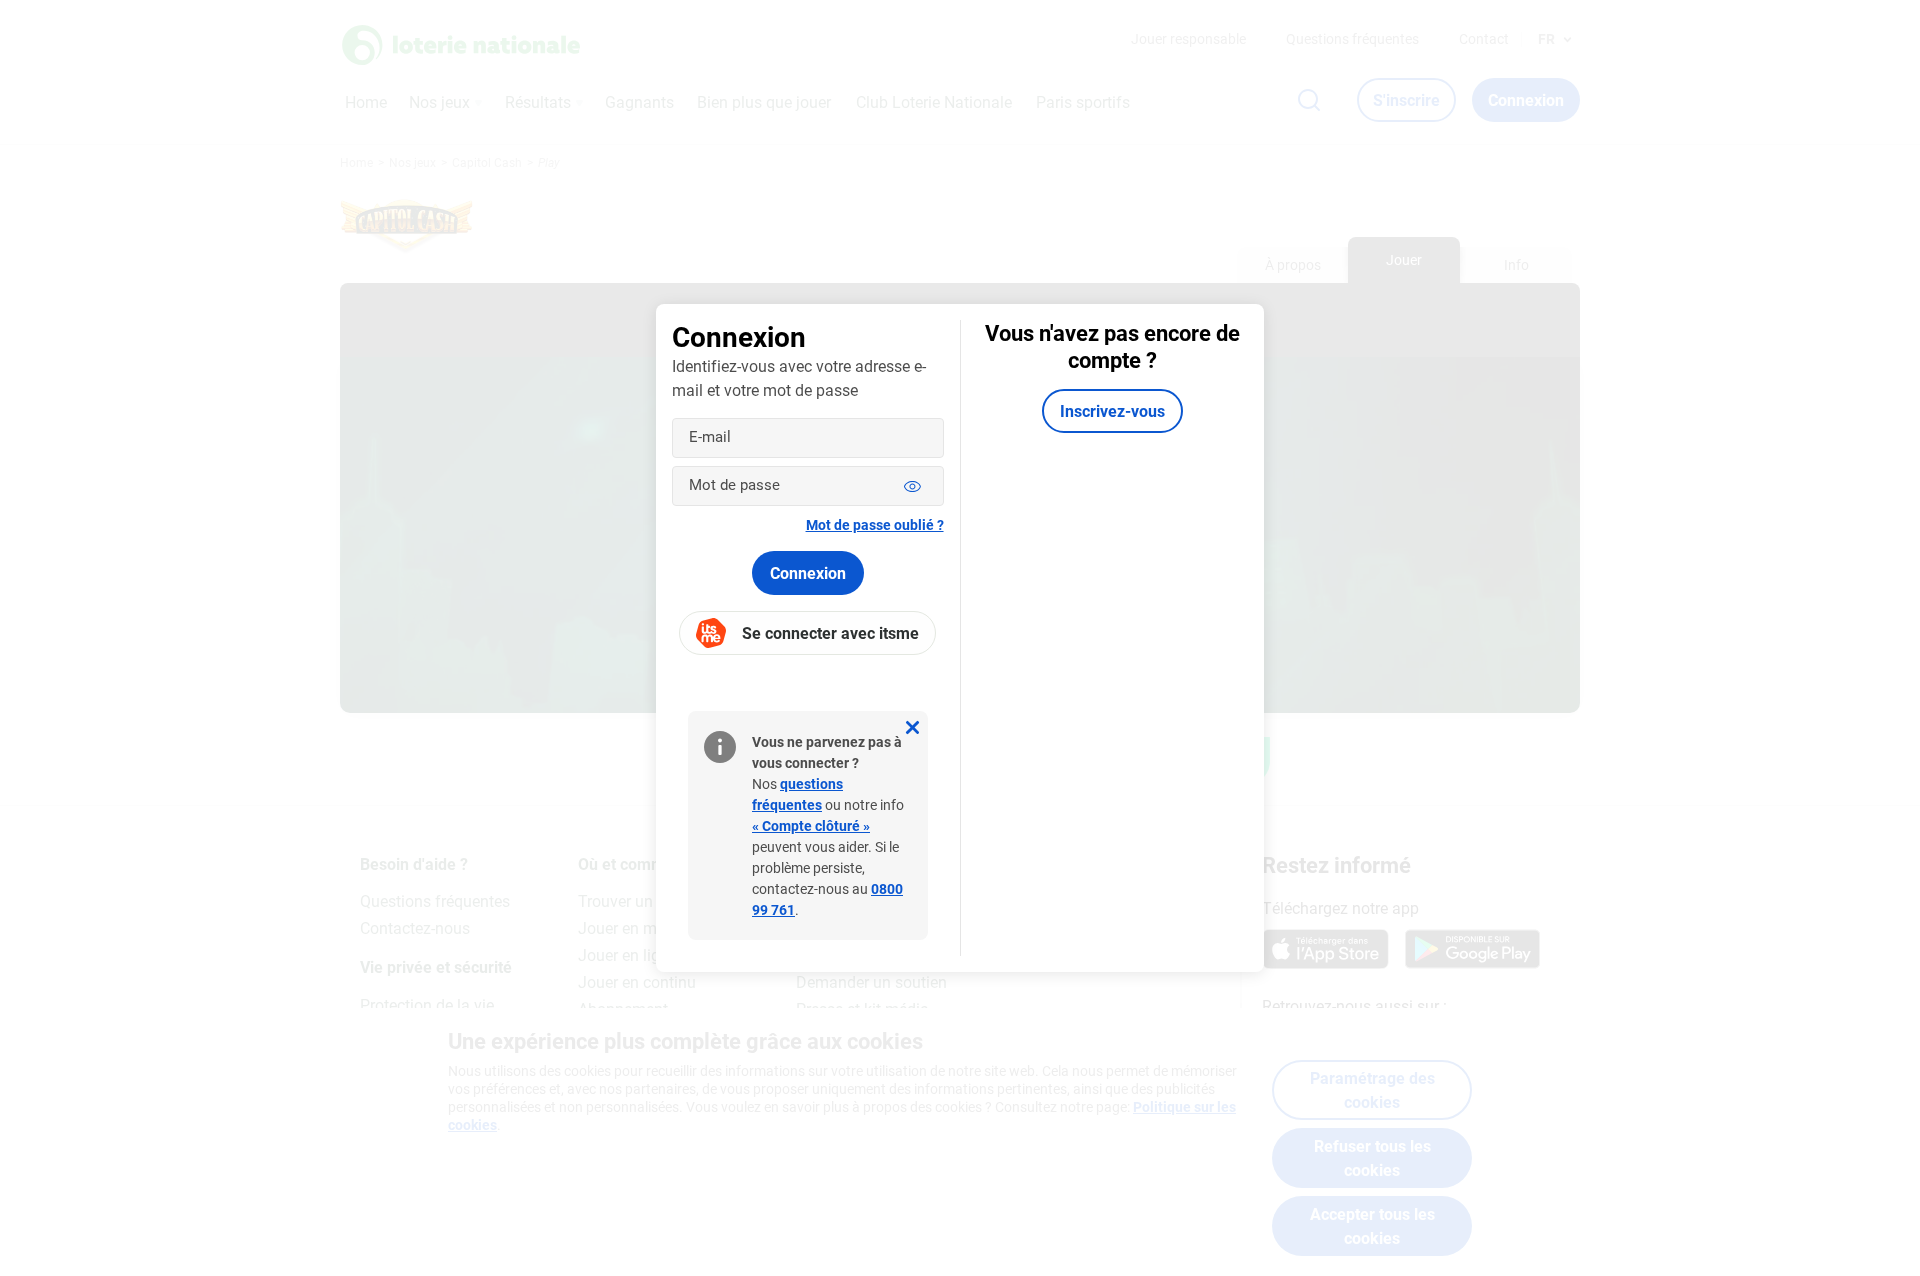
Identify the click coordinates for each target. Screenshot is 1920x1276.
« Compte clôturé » (811, 825)
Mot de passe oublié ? (875, 524)
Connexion (808, 572)
